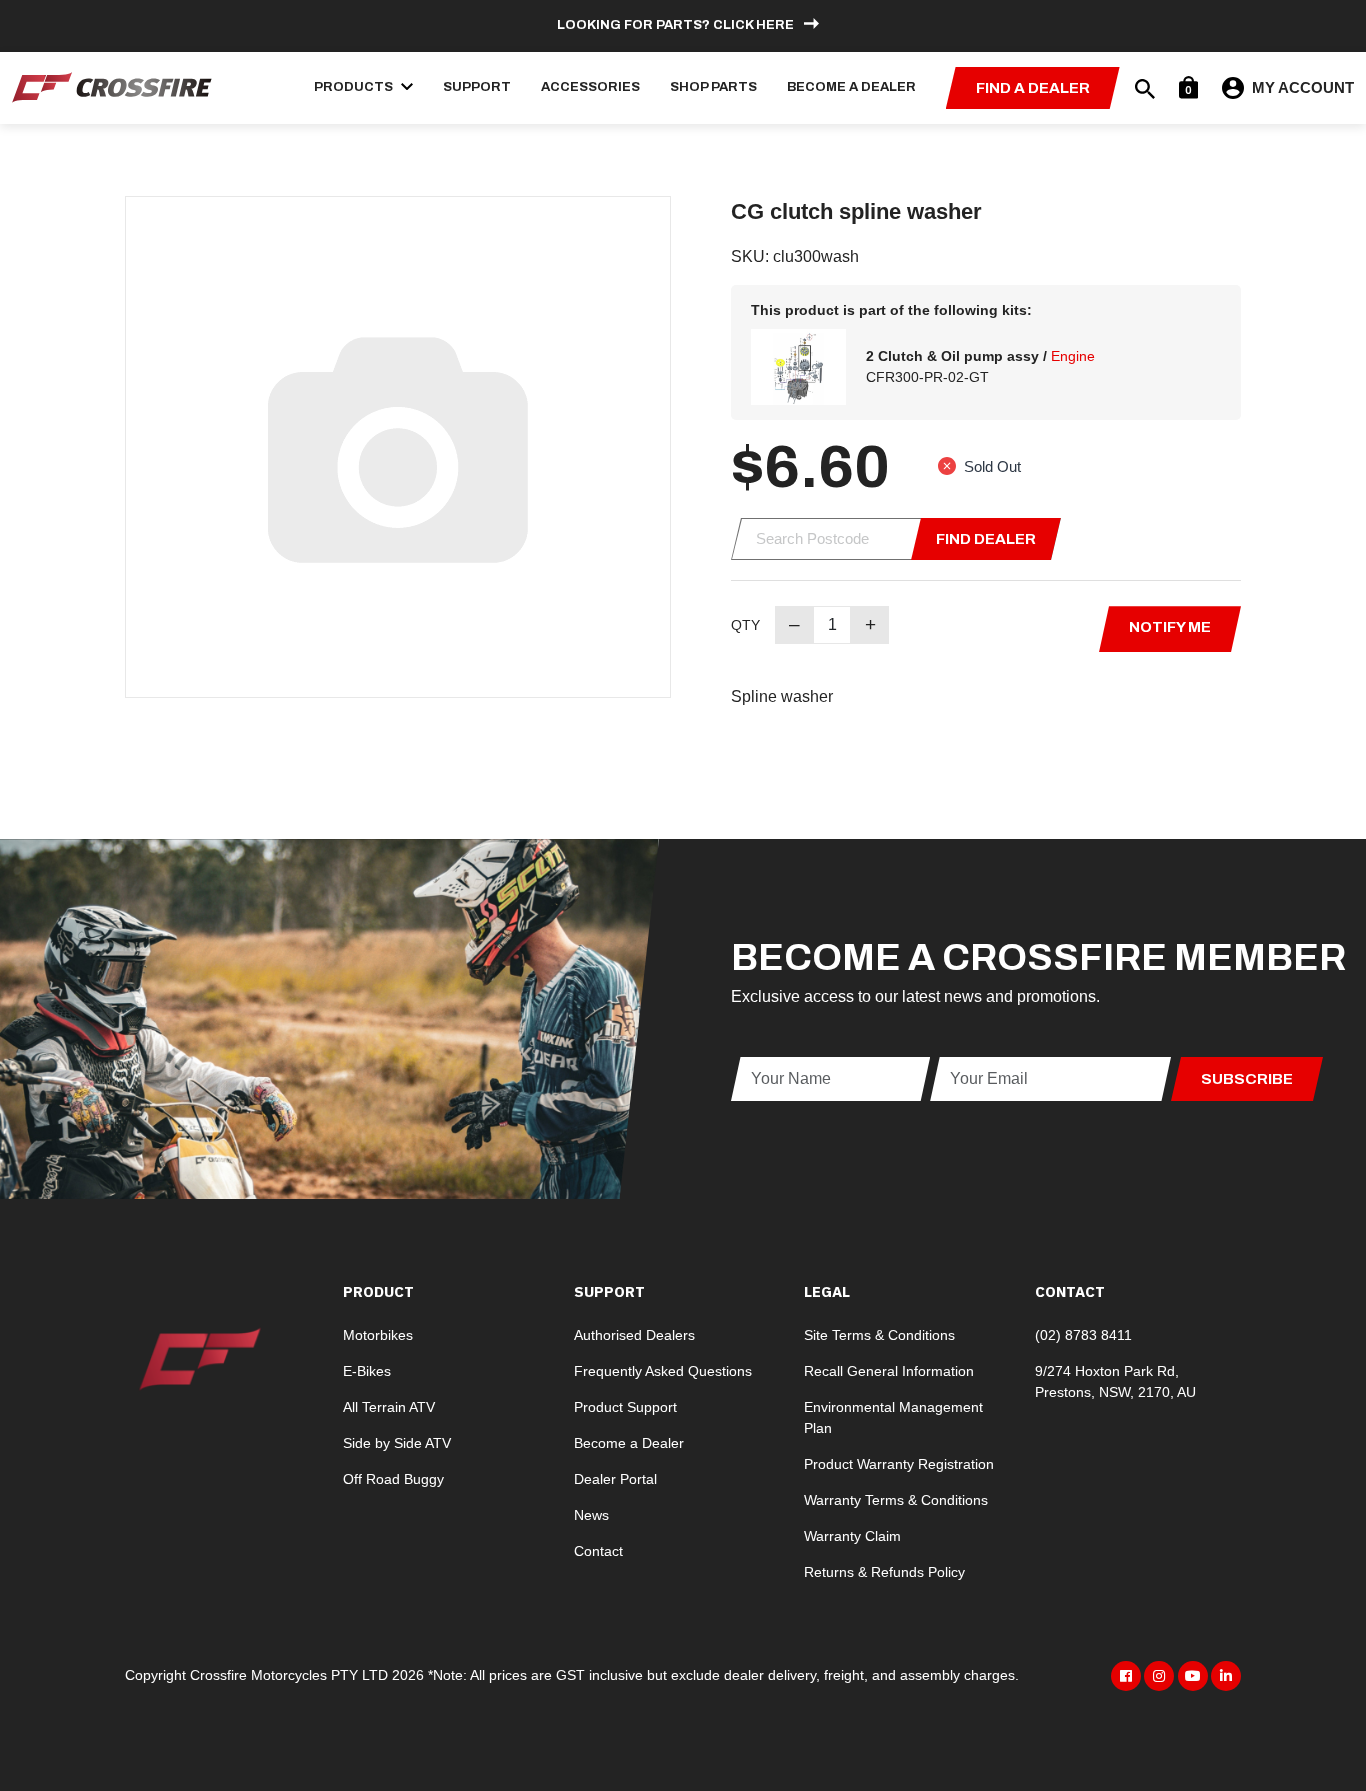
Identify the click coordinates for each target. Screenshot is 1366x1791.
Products (355, 87)
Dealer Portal (615, 1479)
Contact (598, 1551)
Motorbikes (378, 1335)
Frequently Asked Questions (663, 1371)
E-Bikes (367, 1371)
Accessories (590, 87)
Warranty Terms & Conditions (896, 1500)
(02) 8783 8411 (1083, 1335)
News (591, 1515)
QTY (745, 625)
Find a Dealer (1033, 88)
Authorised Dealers (634, 1335)
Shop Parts (713, 87)
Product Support (625, 1407)
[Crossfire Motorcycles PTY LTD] (112, 86)
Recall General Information (889, 1371)
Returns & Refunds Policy (884, 1572)
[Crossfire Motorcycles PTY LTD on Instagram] (1159, 1676)
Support (477, 87)
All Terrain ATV (389, 1407)
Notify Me (1170, 627)
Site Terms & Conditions (879, 1335)
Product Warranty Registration (899, 1464)
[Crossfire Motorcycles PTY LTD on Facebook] (1126, 1676)
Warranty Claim (852, 1536)
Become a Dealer (851, 87)
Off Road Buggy (393, 1479)
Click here (753, 25)
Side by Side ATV (397, 1443)
